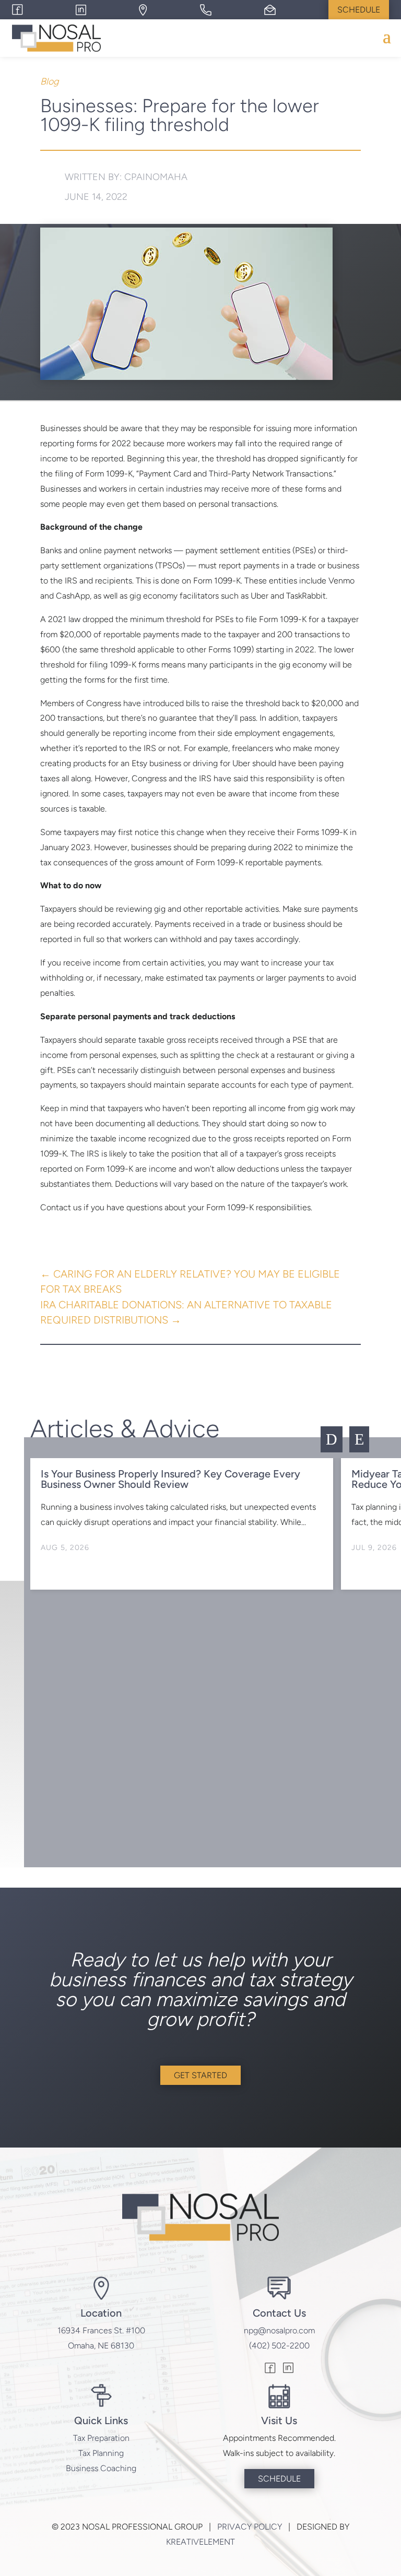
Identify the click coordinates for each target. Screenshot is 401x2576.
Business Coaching (101, 2468)
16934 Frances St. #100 (101, 2330)
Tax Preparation (101, 2438)
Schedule (359, 10)
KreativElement (200, 2542)
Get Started (200, 2075)
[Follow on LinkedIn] (288, 2369)
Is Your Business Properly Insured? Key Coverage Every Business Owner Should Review (170, 1479)
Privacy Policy (250, 2527)
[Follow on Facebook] (270, 2369)
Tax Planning (101, 2453)
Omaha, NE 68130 (101, 2346)
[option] (182, 1524)
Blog (49, 81)
